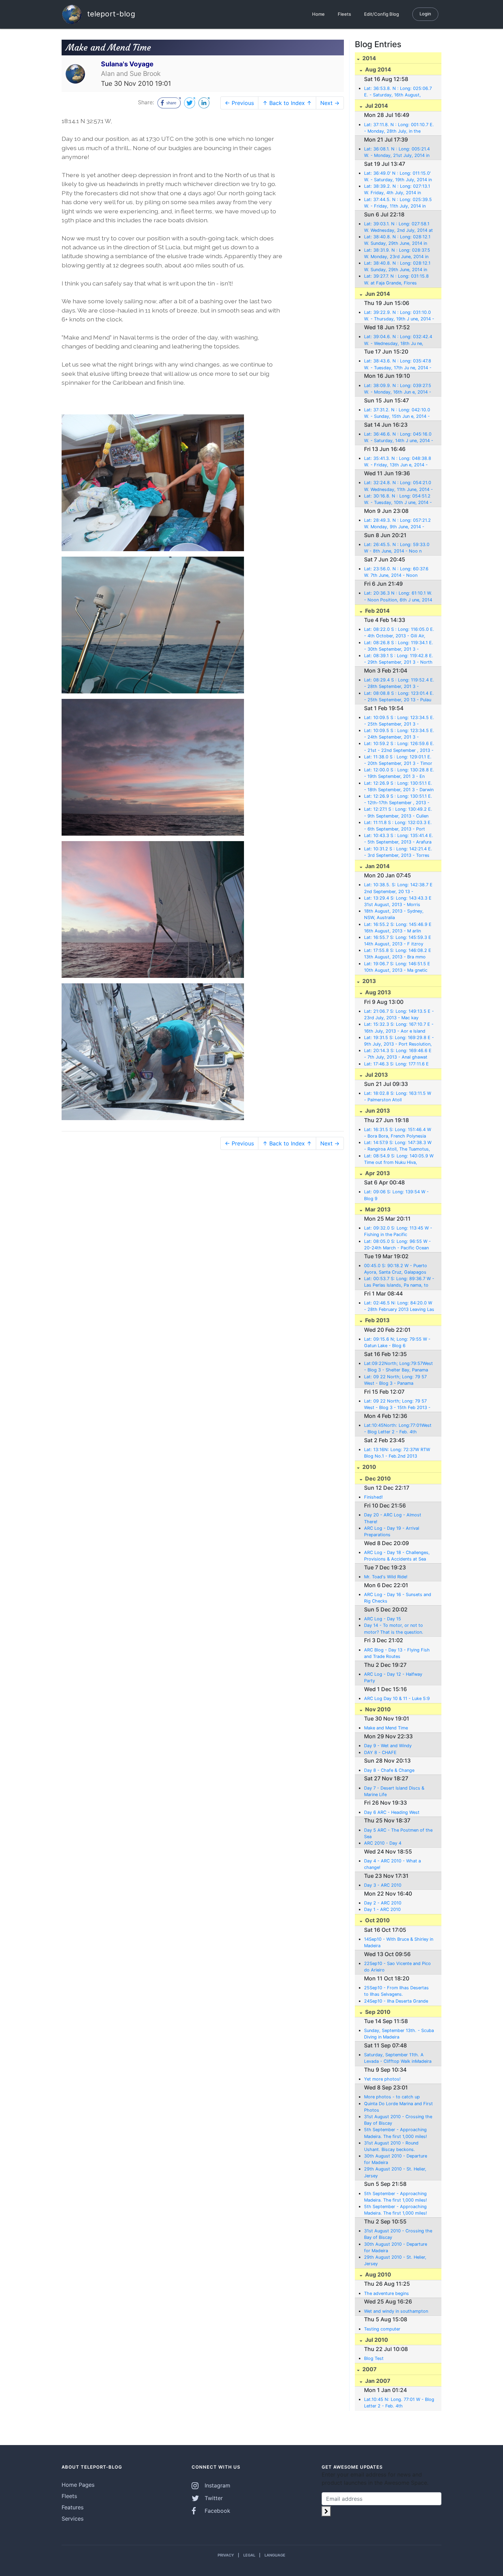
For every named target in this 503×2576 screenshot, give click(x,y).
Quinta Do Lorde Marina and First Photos (398, 2107)
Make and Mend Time (386, 1728)
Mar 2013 (377, 1209)
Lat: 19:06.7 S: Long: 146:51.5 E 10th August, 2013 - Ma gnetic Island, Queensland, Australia (397, 967)
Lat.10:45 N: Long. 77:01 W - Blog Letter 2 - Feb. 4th (399, 2403)
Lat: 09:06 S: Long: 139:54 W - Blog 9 (396, 1195)
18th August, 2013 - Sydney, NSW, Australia (394, 914)
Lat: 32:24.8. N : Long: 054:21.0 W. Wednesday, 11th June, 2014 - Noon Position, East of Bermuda (398, 486)
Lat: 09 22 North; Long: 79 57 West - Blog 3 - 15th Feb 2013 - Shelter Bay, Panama (397, 1405)
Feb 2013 (377, 1320)
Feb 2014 (377, 611)
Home (318, 14)
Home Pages (78, 2485)
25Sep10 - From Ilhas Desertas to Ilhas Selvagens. (396, 1991)
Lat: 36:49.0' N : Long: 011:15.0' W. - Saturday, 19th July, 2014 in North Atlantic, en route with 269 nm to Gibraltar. (399, 177)
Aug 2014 (377, 69)
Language (275, 2555)
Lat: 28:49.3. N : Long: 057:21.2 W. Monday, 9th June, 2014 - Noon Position (397, 524)
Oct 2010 (377, 1920)
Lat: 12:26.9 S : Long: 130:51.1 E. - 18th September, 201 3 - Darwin (399, 786)
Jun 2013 (377, 1111)
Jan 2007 (377, 2381)
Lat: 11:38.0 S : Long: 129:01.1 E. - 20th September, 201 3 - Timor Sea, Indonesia (398, 760)
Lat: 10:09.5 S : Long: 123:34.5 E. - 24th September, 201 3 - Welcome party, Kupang (399, 734)
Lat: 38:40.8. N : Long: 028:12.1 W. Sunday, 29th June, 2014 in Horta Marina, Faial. (397, 267)
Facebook (217, 2511)
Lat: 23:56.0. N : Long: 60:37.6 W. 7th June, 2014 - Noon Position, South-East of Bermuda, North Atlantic (399, 572)
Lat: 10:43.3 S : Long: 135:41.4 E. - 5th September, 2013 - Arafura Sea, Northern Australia (399, 839)
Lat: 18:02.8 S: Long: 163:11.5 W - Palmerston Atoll (398, 1097)
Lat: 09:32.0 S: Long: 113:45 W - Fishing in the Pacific (398, 1231)
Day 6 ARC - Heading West (392, 1812)
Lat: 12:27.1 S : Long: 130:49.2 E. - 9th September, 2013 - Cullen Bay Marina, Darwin (398, 813)
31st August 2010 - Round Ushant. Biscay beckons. (391, 2146)
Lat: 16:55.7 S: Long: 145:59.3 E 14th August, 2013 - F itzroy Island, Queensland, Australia (398, 941)
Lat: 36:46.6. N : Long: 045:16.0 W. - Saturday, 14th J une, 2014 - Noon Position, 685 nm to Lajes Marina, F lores (399, 438)
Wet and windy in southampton (396, 2311)
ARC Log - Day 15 (383, 1619)
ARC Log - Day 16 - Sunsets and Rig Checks (398, 1598)
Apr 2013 (377, 1173)
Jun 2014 (377, 294)
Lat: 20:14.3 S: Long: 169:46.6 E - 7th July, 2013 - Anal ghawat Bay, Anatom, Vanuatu (398, 1054)
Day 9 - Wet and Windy (388, 1746)
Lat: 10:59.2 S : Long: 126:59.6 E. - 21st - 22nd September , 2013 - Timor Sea (399, 747)
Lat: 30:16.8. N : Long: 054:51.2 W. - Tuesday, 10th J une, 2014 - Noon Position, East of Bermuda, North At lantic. (398, 500)
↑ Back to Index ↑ (287, 103)
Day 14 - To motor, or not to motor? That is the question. (394, 1629)
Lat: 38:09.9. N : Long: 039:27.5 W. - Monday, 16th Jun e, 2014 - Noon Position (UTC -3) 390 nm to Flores (398, 389)
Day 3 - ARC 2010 (383, 1885)
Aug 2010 (377, 2274)
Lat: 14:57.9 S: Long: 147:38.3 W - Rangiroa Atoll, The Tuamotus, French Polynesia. (398, 1146)
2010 (369, 1467)
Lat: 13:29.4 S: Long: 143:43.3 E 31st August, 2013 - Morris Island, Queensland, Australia (398, 902)
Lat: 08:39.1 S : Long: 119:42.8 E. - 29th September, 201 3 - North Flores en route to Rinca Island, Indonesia (399, 659)
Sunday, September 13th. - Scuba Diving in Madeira (399, 2034)
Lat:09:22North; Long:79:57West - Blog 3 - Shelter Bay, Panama (398, 1367)
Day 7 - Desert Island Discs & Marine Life (394, 1791)
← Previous (239, 103)
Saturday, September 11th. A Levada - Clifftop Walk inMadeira (398, 2058)
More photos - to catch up (392, 2097)
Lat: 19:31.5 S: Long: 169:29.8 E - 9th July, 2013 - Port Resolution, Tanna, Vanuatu (399, 1041)
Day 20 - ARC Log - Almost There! (393, 1518)
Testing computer (382, 2329)
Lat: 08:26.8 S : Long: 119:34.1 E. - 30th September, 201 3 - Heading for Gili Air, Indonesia (399, 646)
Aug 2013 (377, 992)
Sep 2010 (377, 2012)
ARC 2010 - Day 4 (383, 1843)
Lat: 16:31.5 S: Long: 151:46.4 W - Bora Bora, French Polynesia (398, 1133)
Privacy (226, 2555)
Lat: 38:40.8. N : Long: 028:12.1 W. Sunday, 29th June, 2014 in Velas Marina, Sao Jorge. (397, 240)
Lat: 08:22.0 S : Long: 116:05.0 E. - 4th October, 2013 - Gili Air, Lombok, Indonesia (399, 633)
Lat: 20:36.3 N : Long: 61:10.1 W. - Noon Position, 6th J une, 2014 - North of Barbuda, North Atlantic (398, 597)
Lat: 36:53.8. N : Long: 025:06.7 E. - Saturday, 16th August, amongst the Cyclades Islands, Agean (398, 92)
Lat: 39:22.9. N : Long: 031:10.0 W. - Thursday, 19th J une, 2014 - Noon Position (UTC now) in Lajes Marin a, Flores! (399, 316)
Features (73, 2507)
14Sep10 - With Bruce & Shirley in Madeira (399, 1942)
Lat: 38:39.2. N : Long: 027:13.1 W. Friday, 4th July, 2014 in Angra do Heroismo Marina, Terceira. (397, 190)
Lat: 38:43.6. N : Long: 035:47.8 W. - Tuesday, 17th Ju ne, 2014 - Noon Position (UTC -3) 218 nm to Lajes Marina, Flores (398, 364)
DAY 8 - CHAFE (380, 1752)
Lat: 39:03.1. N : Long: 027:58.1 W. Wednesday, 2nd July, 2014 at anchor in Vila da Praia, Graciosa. (398, 227)
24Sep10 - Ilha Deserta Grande (396, 2001)
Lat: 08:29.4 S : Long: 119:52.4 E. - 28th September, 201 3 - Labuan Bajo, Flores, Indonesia (399, 683)
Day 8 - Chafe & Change (389, 1770)
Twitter (213, 2498)
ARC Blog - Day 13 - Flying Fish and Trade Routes (397, 1653)
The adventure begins (386, 2293)
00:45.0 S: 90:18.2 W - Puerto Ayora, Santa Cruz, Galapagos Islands (396, 1269)
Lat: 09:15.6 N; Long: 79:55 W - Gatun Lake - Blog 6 (397, 1342)
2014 (369, 58)
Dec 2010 (377, 1478)
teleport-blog (110, 14)
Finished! (373, 1497)
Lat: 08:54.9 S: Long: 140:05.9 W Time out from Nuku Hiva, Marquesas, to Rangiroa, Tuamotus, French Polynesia (399, 1159)
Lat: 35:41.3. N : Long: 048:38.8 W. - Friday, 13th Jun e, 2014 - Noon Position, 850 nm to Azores (399, 462)
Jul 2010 (376, 2340)
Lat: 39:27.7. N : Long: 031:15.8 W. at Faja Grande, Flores (396, 279)
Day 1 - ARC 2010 (382, 1909)
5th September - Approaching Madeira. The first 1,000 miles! (396, 2133)
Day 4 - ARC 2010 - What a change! (392, 1864)
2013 (369, 981)
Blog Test (374, 2358)
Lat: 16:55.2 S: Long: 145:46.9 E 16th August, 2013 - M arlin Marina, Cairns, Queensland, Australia (398, 928)
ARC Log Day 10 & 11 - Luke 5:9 (397, 1698)
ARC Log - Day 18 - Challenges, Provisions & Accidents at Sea (397, 1556)
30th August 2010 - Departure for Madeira (396, 2159)
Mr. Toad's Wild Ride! (386, 1577)
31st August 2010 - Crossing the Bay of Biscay (398, 2120)
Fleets (344, 14)
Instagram (217, 2485)
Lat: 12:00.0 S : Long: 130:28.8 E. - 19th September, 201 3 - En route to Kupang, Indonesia (399, 773)
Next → (330, 103)
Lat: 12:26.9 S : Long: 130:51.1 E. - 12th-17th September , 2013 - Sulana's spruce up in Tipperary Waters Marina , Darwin (398, 800)
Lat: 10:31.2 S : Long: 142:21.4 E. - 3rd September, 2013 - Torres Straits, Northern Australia (398, 852)
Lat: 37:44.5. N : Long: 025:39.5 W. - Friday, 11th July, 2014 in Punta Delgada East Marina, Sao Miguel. (398, 203)
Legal (249, 2555)
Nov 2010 (377, 1709)
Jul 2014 (376, 106)
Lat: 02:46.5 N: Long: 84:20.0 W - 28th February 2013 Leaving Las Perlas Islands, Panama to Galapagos (399, 1306)
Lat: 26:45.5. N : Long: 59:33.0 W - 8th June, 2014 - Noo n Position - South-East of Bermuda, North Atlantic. (397, 548)
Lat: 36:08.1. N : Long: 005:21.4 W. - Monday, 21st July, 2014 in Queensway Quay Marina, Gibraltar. (397, 152)
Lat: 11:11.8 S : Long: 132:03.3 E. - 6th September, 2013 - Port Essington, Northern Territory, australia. (398, 826)
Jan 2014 (377, 866)
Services (73, 2519)
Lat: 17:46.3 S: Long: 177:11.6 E (396, 1064)
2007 (369, 2369)
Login (425, 14)
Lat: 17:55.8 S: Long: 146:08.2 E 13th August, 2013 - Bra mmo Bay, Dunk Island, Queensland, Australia (398, 954)
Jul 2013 (376, 1075)
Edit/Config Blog (382, 14)
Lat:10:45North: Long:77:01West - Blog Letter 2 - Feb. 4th (398, 1429)
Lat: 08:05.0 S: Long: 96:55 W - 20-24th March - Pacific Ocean (397, 1245)
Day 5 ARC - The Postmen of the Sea (398, 1833)
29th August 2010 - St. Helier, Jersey (395, 2172)
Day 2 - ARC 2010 (383, 1903)
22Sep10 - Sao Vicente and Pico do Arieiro (397, 1967)
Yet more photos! (382, 2079)
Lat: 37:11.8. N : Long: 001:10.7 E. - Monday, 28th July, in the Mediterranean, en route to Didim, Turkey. (399, 128)
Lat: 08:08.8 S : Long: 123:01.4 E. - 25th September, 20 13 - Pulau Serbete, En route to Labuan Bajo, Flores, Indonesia (399, 697)
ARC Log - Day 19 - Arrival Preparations (392, 1531)
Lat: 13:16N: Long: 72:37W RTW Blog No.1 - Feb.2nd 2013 (397, 1453)
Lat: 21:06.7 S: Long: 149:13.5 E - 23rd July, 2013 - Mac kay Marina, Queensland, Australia (399, 1015)
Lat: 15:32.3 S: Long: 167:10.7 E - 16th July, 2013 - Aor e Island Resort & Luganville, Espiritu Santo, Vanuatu (399, 1028)
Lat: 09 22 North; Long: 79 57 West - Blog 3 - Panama (395, 1380)
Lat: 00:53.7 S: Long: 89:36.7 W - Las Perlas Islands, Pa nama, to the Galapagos (399, 1282)
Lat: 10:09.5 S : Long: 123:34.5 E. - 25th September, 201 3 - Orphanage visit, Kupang (399, 721)
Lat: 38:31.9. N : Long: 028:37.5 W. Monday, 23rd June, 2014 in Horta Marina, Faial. (397, 254)
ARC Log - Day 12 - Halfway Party (393, 1677)
